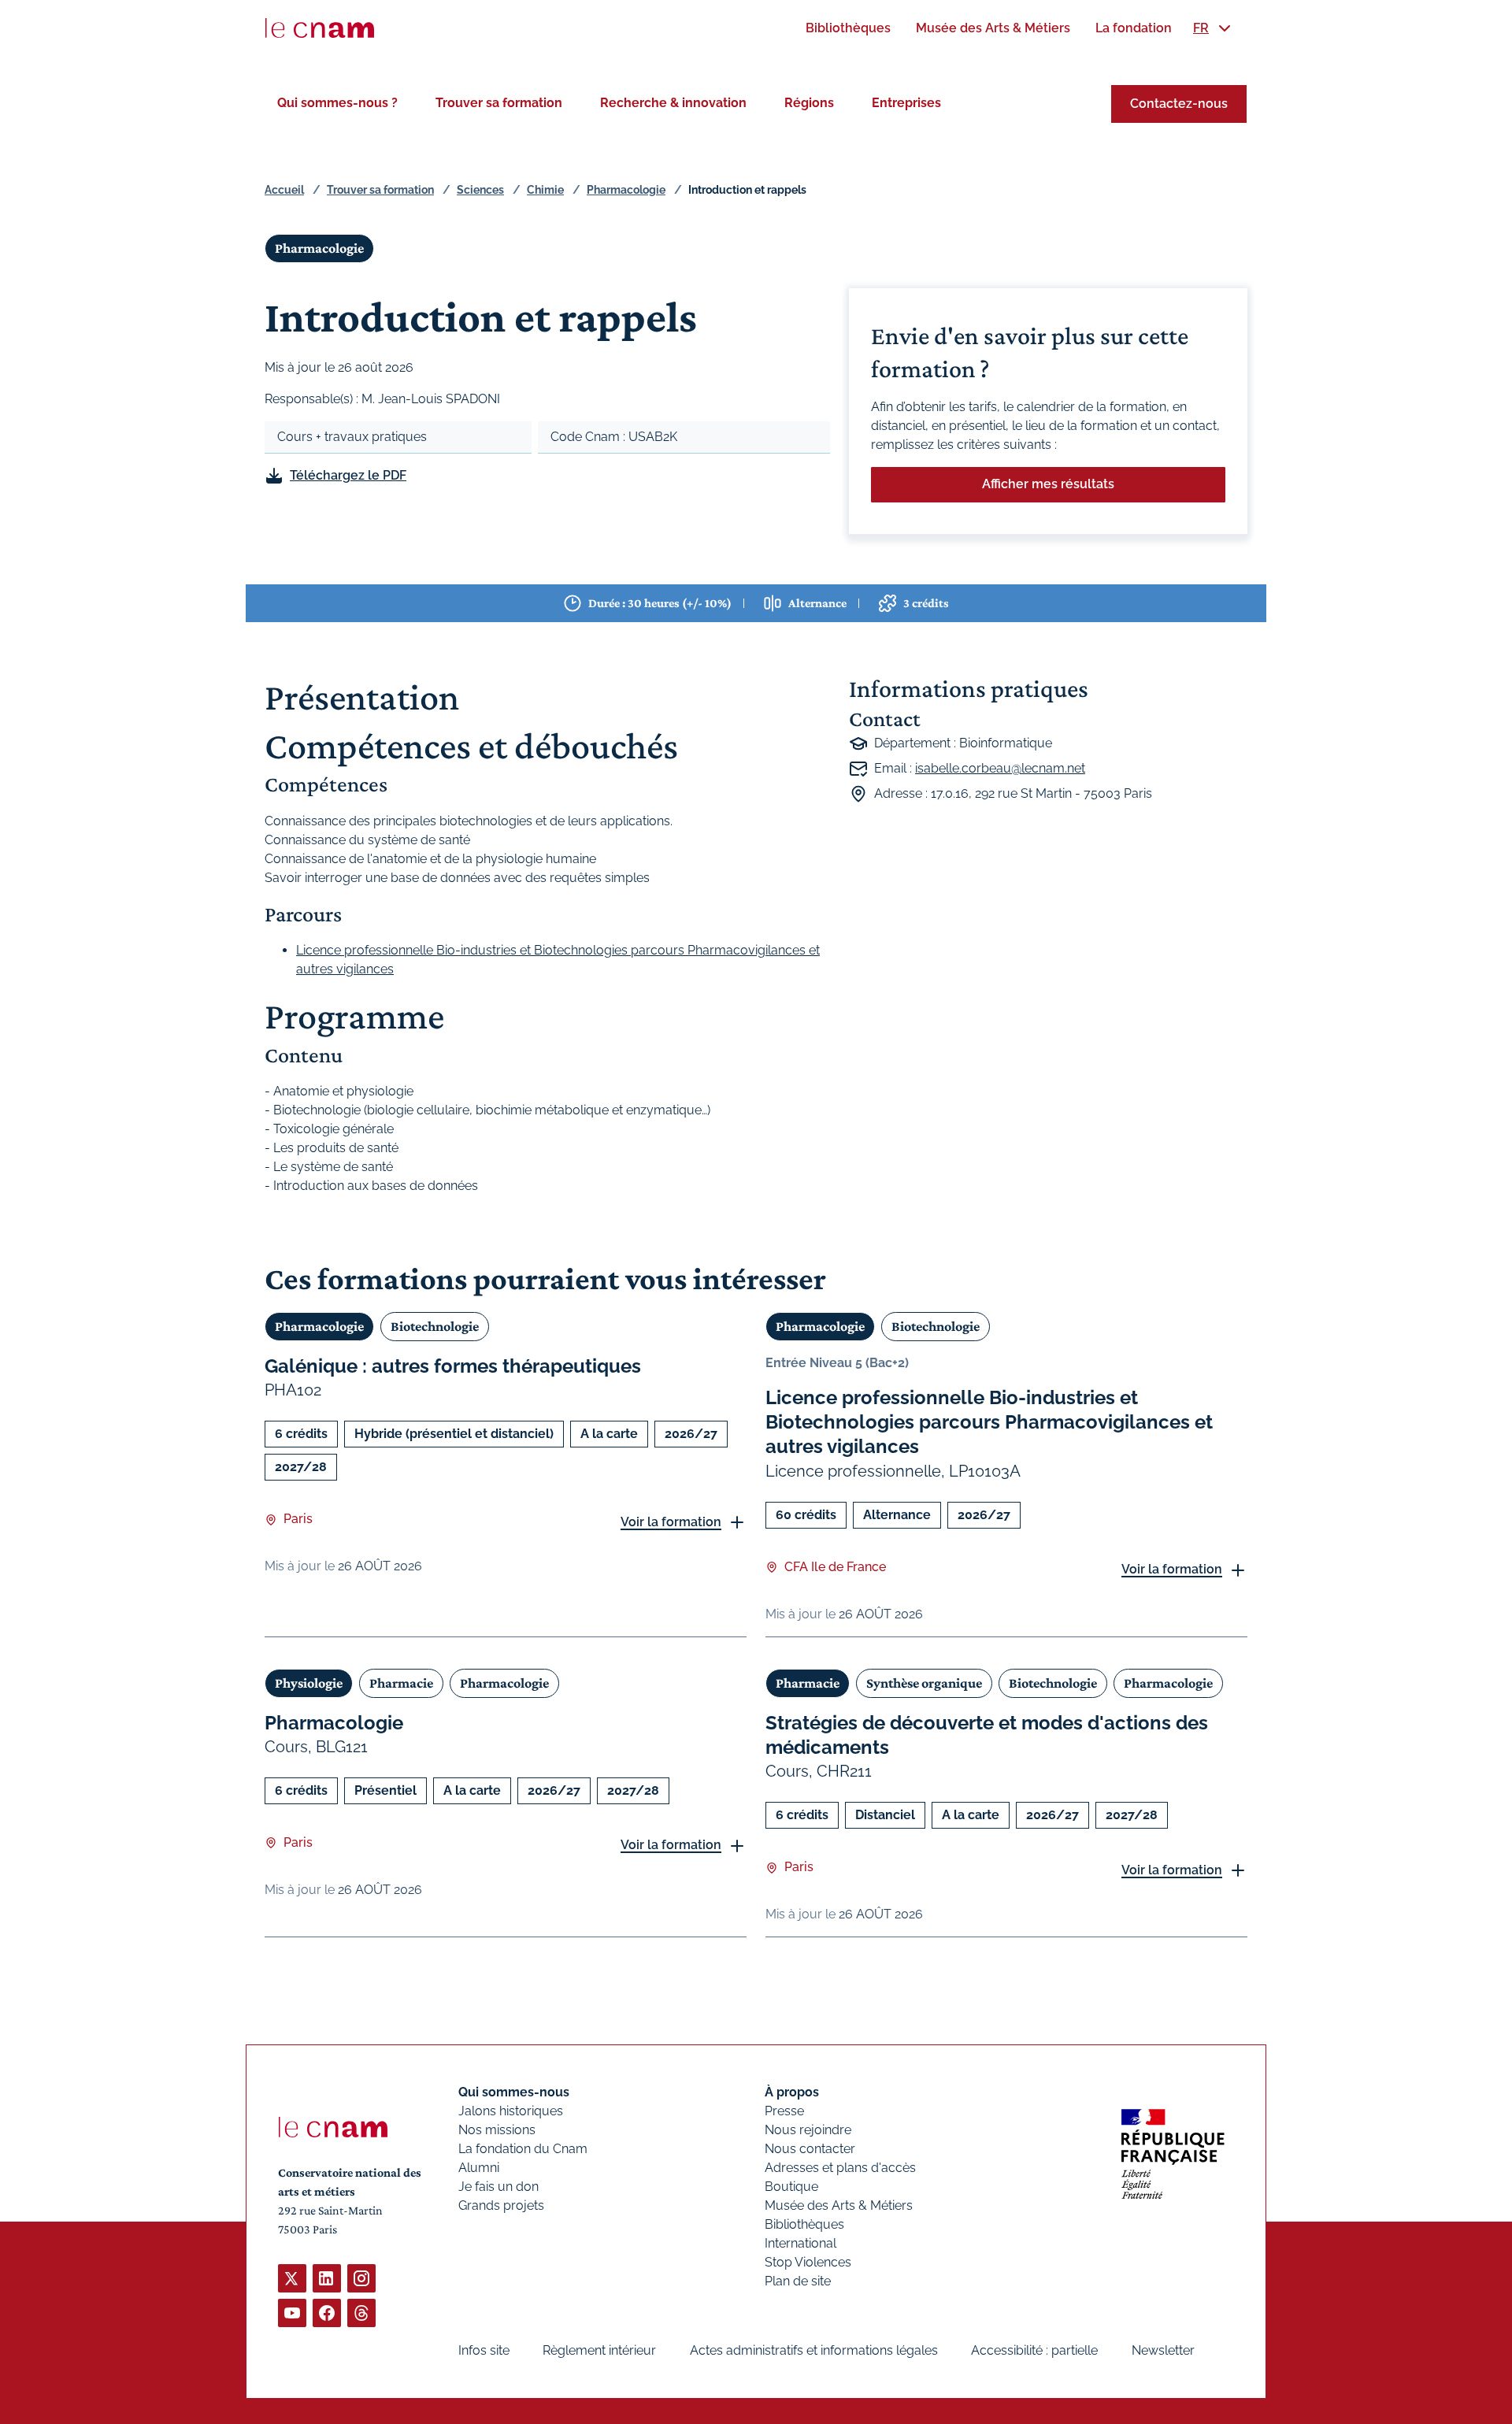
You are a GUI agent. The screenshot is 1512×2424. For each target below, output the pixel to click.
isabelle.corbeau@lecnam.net (1000, 768)
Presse (784, 2111)
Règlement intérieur (599, 2350)
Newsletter (1163, 2350)
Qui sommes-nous (514, 2092)
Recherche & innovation (673, 103)
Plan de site (798, 2281)
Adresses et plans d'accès (840, 2168)
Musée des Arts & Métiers (839, 2205)
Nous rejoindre (808, 2130)
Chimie (545, 190)
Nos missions (497, 2130)
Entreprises (906, 103)
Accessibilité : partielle (1034, 2350)
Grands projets (501, 2205)
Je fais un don (498, 2187)
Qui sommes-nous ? (337, 103)
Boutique (791, 2187)
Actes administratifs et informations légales (814, 2350)
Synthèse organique (924, 1683)
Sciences (480, 190)
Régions (809, 103)
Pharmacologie (626, 190)
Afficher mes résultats (1048, 484)
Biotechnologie (435, 1326)
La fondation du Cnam (523, 2149)
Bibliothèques (804, 2224)
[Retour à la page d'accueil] (320, 28)
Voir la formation (671, 1522)
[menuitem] (848, 28)
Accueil (284, 190)
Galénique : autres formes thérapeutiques (453, 1366)
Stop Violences (808, 2262)
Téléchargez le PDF (348, 475)
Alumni (479, 2168)
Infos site (484, 2350)
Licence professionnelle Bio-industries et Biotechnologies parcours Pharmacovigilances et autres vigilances (989, 1422)
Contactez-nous (1179, 104)
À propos (792, 2092)
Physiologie (309, 1683)
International (800, 2243)
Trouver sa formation (499, 103)
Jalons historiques (511, 2111)
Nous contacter (810, 2149)
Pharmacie (401, 1683)
